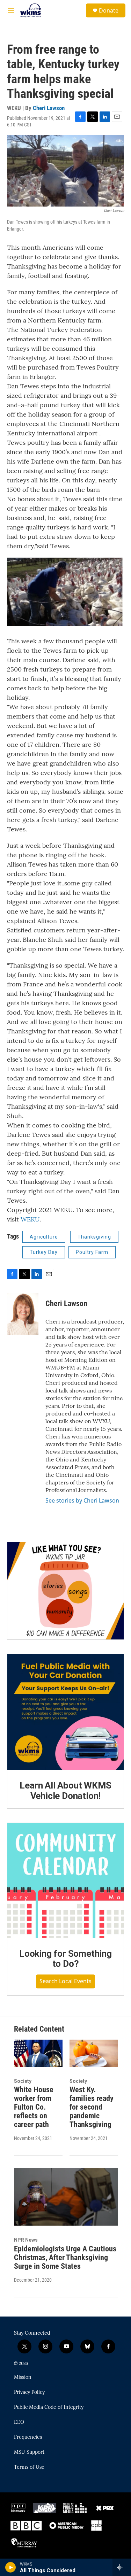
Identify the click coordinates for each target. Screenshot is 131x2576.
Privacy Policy (29, 2392)
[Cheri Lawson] (23, 1314)
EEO (19, 2422)
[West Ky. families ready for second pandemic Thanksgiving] (94, 2053)
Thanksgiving (94, 1237)
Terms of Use (29, 2467)
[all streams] (122, 2567)
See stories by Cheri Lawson (82, 1500)
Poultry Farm (92, 1252)
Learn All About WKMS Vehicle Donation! (65, 1791)
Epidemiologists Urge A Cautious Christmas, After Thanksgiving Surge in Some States (65, 2257)
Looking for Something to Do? (65, 1959)
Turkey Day (44, 1252)
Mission (23, 2377)
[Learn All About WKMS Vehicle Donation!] (65, 1712)
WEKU (30, 1219)
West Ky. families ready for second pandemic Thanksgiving (92, 2107)
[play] (11, 2567)
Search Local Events (65, 1981)
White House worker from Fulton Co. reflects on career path (34, 2107)
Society (23, 2081)
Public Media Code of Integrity (49, 2407)
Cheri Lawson (49, 108)
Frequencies (28, 2437)
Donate (109, 10)
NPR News (26, 2240)
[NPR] (18, 2508)
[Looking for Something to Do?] (65, 1881)
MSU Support (29, 2452)
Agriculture (44, 1237)
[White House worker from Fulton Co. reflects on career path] (38, 2053)
